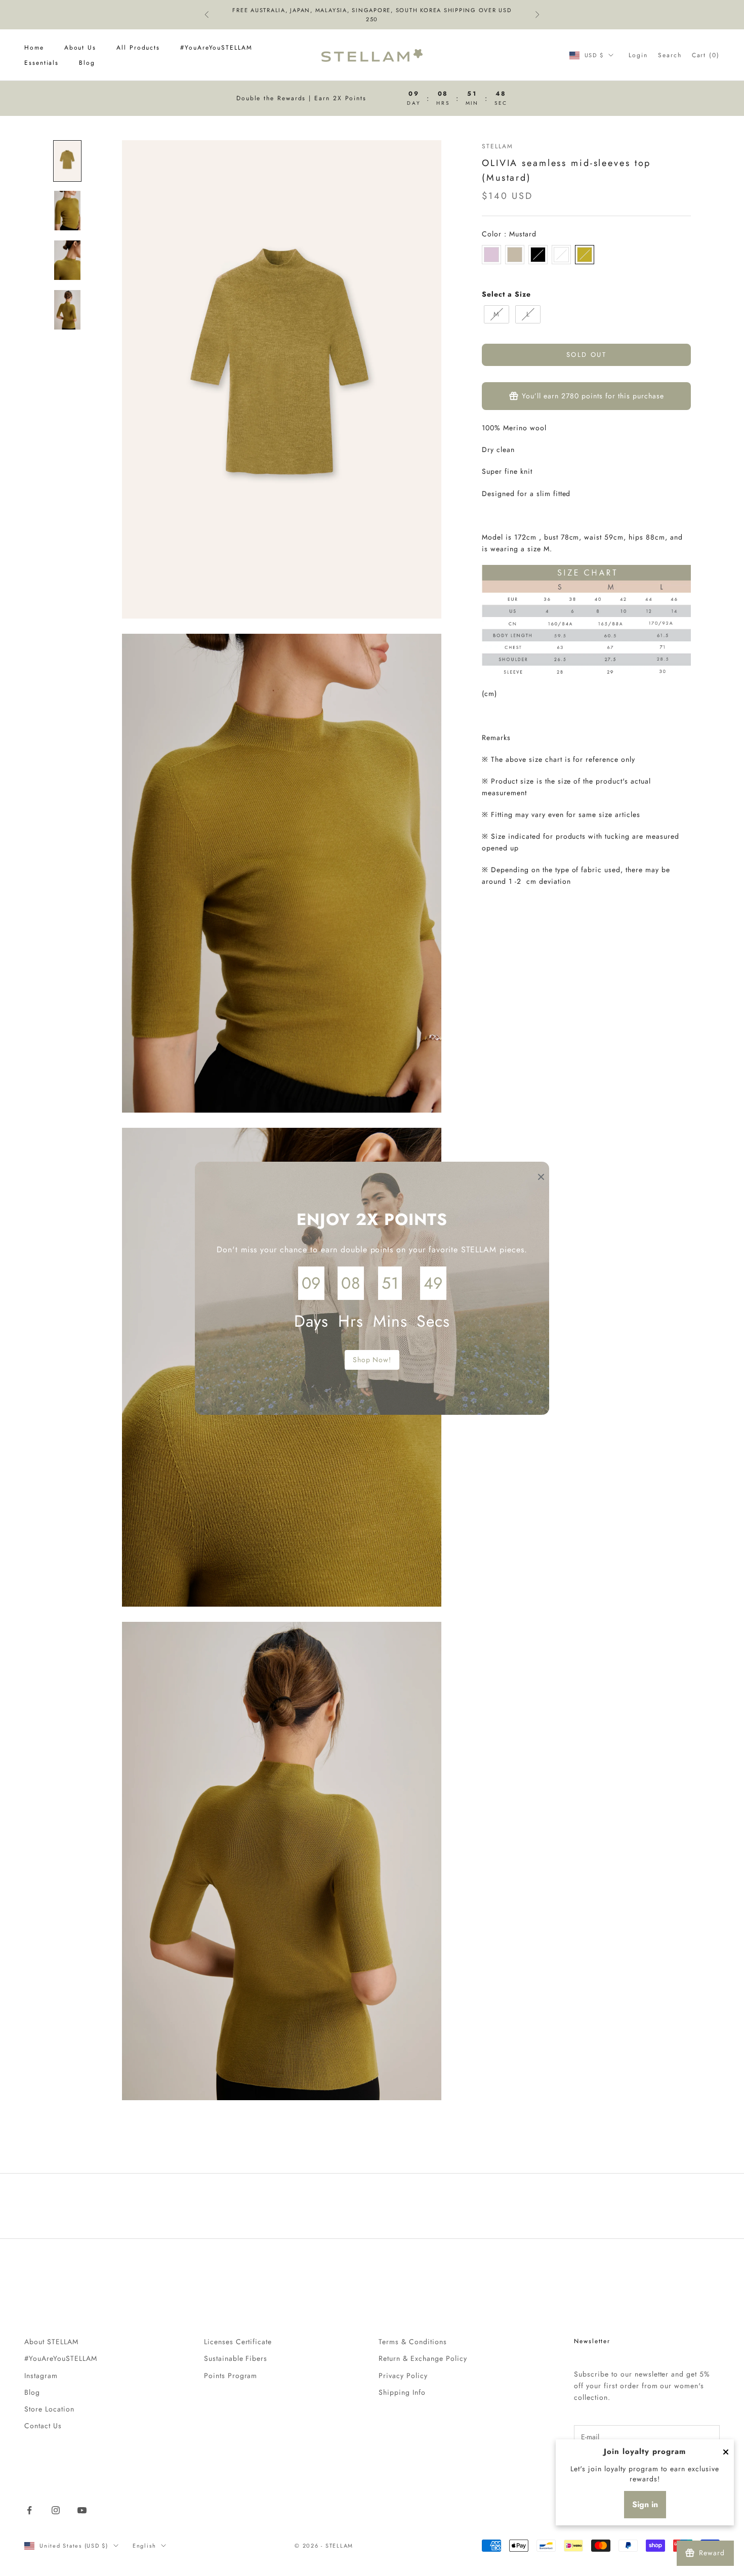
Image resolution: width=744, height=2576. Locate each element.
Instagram (41, 2376)
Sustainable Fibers (236, 2358)
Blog (87, 63)
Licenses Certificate (238, 2342)
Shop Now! (372, 1360)
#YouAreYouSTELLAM (216, 48)
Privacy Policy (403, 2376)
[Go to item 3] (67, 260)
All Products (138, 48)
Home (34, 48)
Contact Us (43, 2426)
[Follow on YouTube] (82, 2510)
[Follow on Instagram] (56, 2510)
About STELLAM (51, 2342)
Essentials (42, 63)
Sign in (645, 2504)
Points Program (231, 2376)
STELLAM (497, 146)
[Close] (726, 2452)
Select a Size (506, 294)
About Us (80, 48)
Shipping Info (402, 2392)
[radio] (491, 255)
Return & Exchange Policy (423, 2358)
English (144, 2546)
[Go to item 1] (67, 161)
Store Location (49, 2409)
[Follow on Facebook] (29, 2510)
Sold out (586, 355)
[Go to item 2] (67, 211)
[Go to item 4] (67, 310)
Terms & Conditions (413, 2342)
